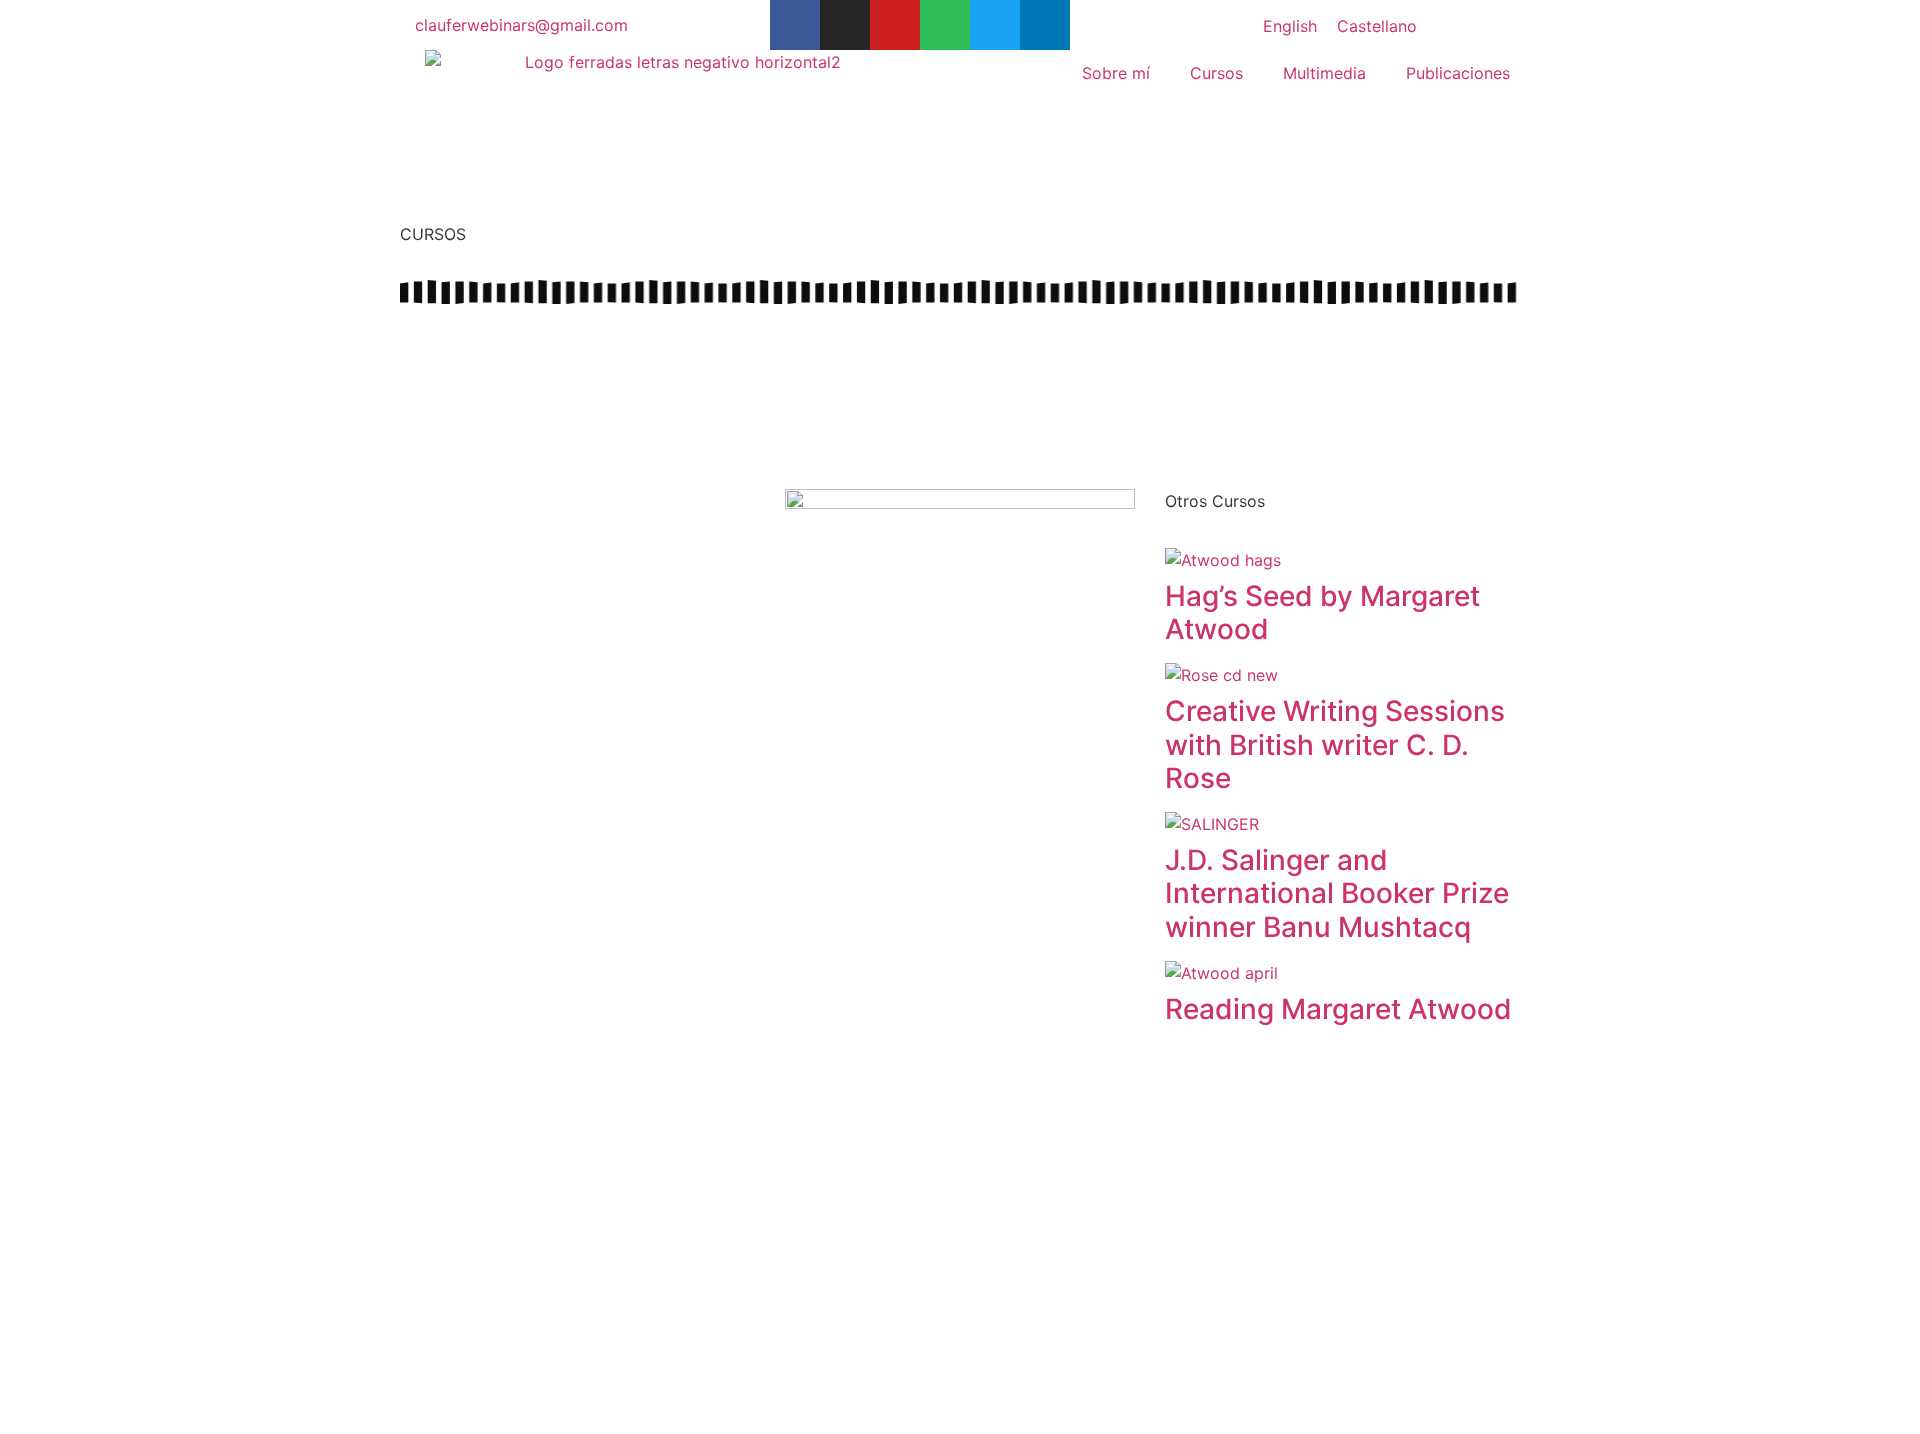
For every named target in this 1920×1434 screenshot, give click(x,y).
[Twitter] (995, 25)
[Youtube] (895, 25)
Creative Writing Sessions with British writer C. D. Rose (1335, 744)
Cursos (1216, 73)
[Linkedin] (1045, 25)
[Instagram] (845, 25)
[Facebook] (795, 25)
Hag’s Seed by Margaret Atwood (1322, 613)
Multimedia (1324, 73)
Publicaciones (1458, 73)
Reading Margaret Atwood (1338, 1009)
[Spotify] (945, 25)
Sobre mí (1116, 73)
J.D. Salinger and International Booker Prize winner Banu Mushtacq (1337, 893)
